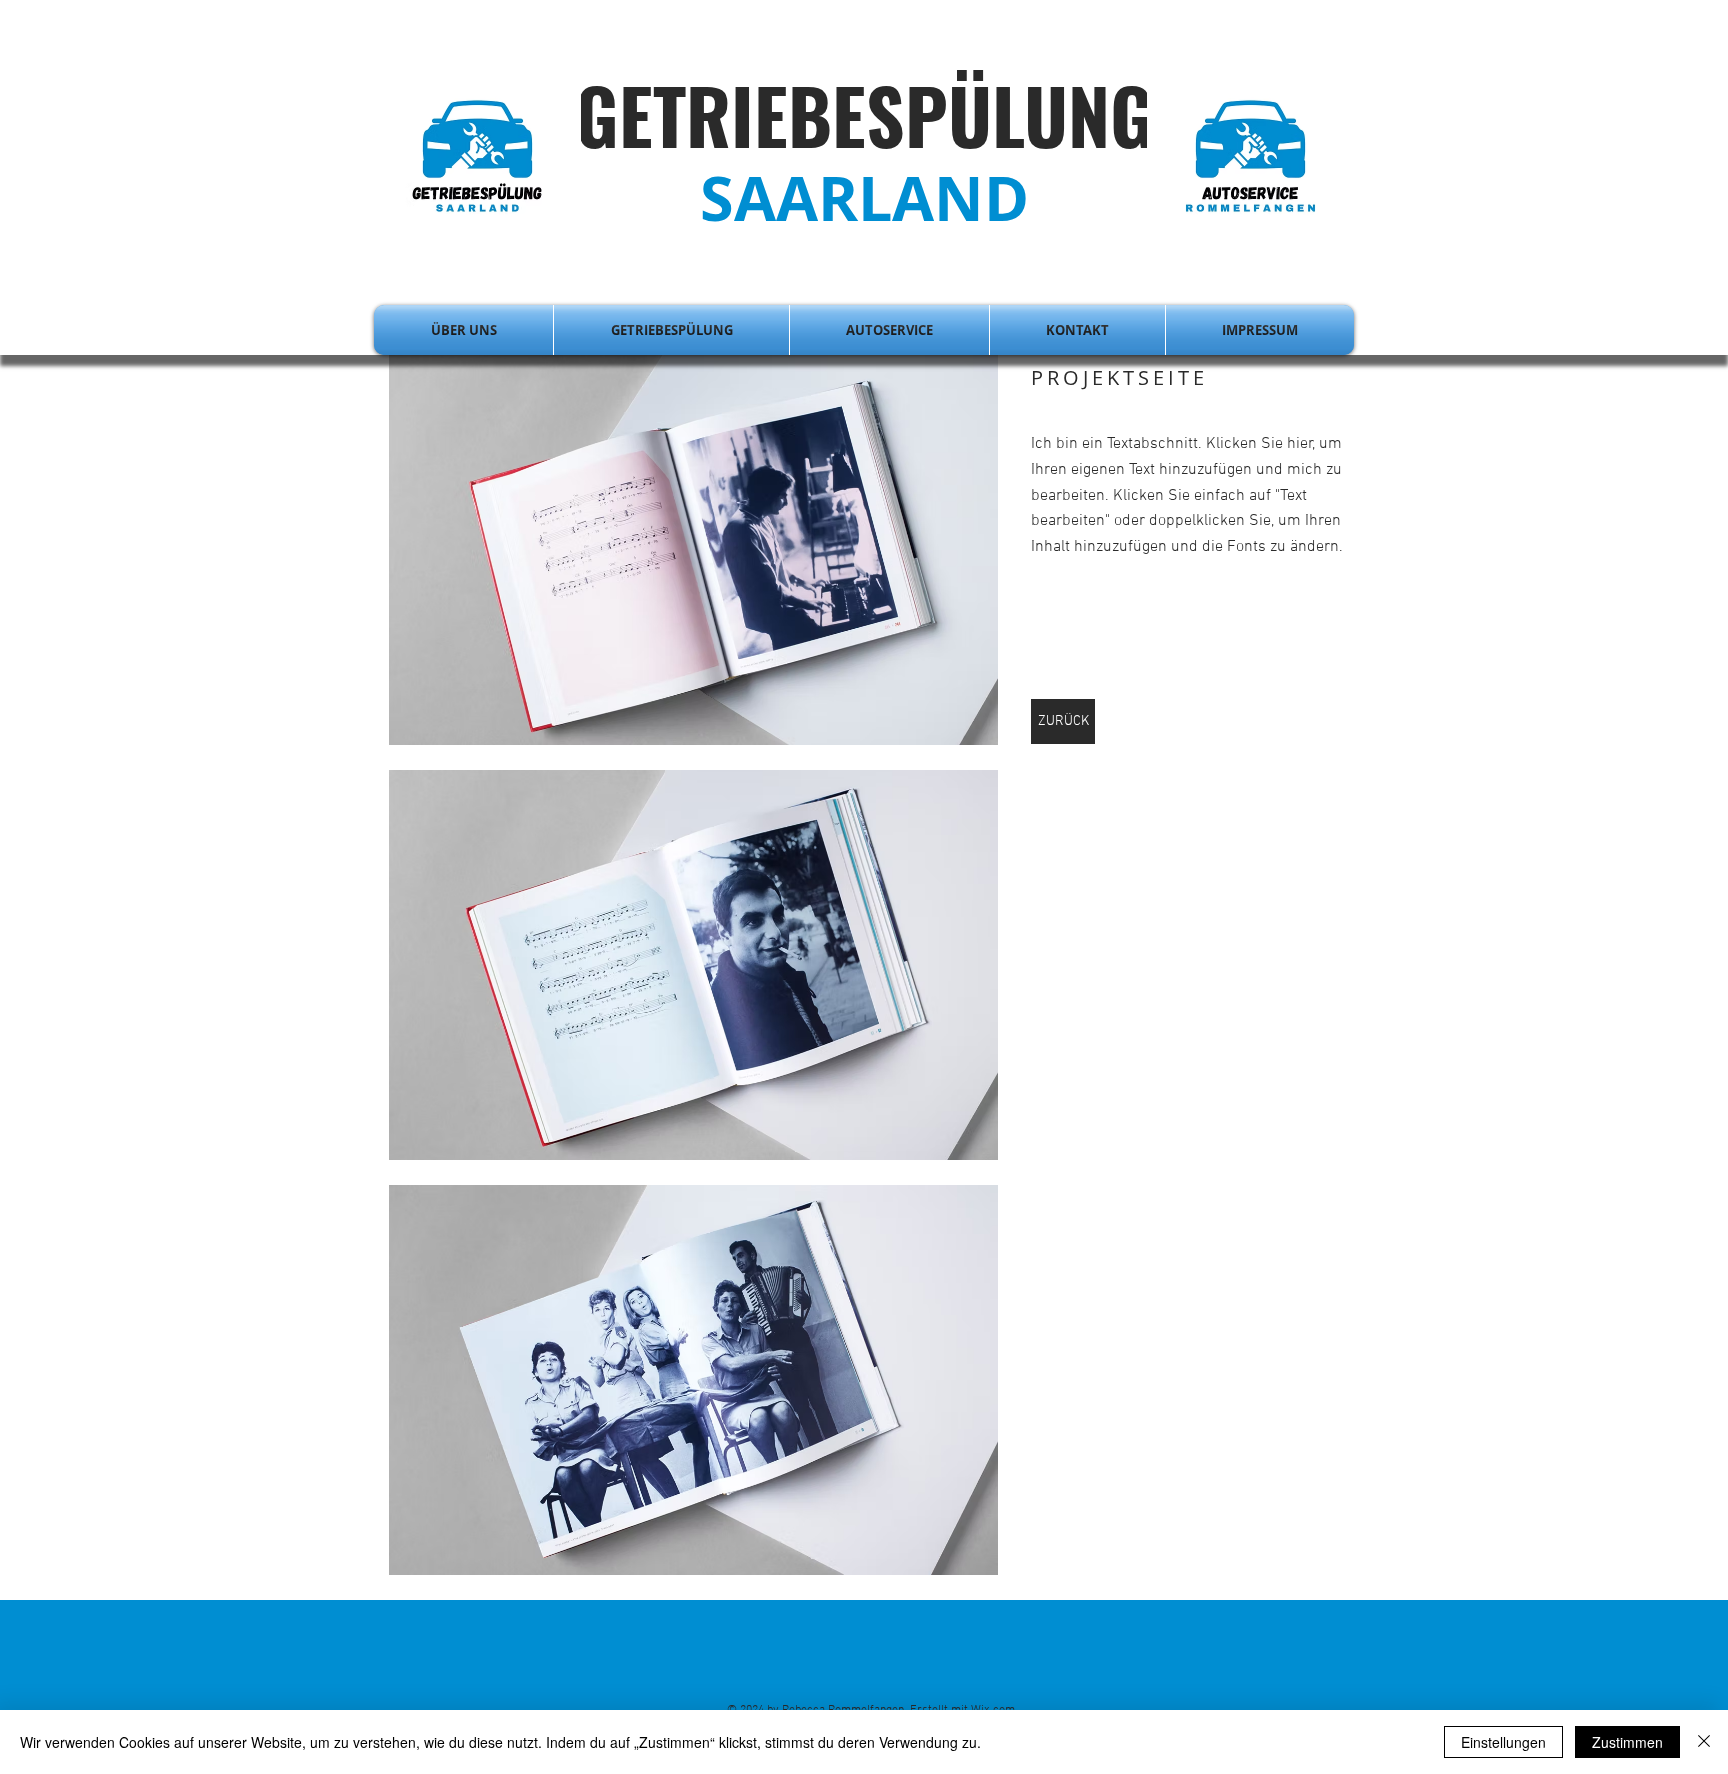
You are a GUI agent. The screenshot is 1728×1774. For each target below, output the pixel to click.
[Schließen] (1704, 1742)
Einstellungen (1503, 1742)
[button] (693, 550)
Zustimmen (1627, 1742)
